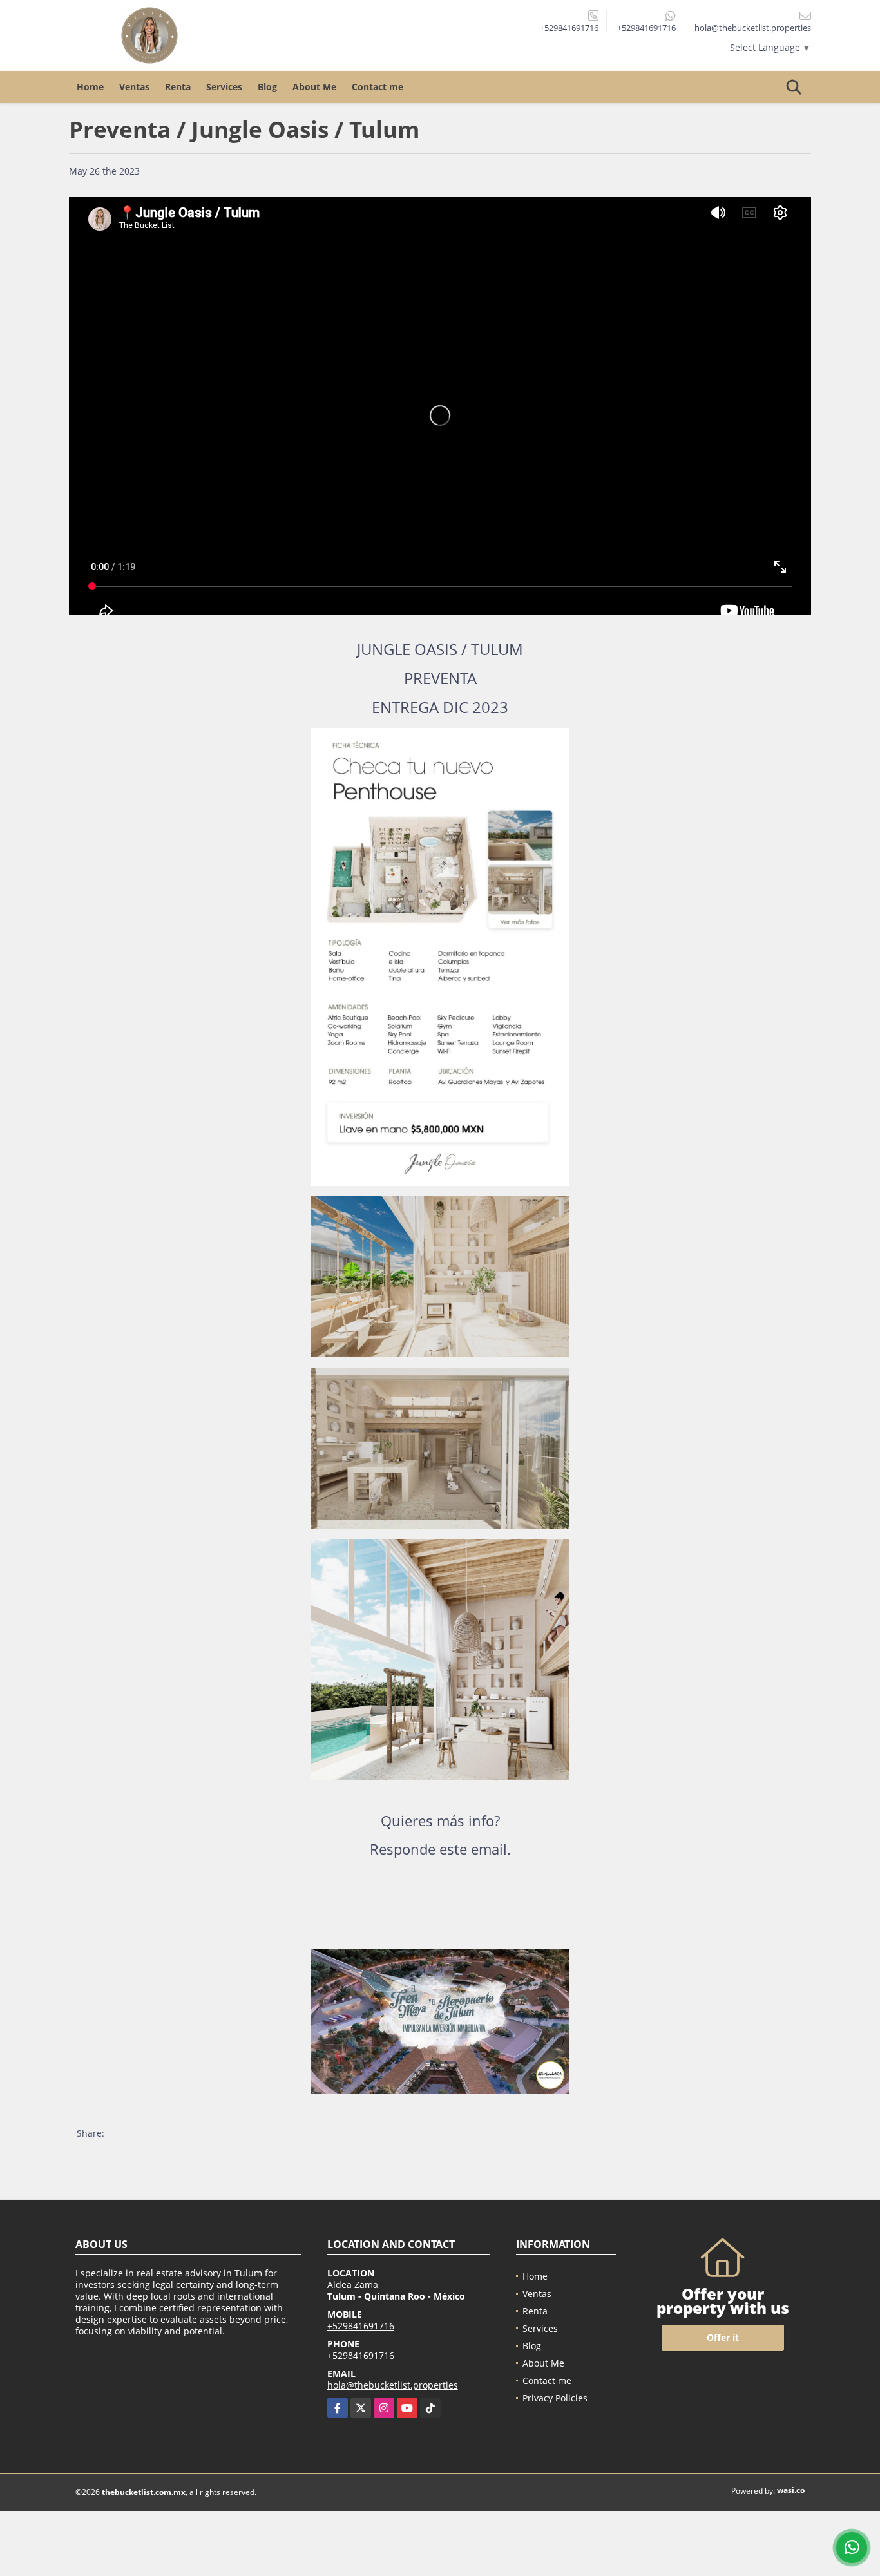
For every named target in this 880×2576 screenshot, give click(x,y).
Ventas (134, 87)
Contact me (378, 87)
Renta (178, 87)
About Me (314, 87)
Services (224, 87)
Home (90, 87)
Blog (267, 87)
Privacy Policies (555, 2398)
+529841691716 (569, 28)
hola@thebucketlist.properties (393, 2385)
